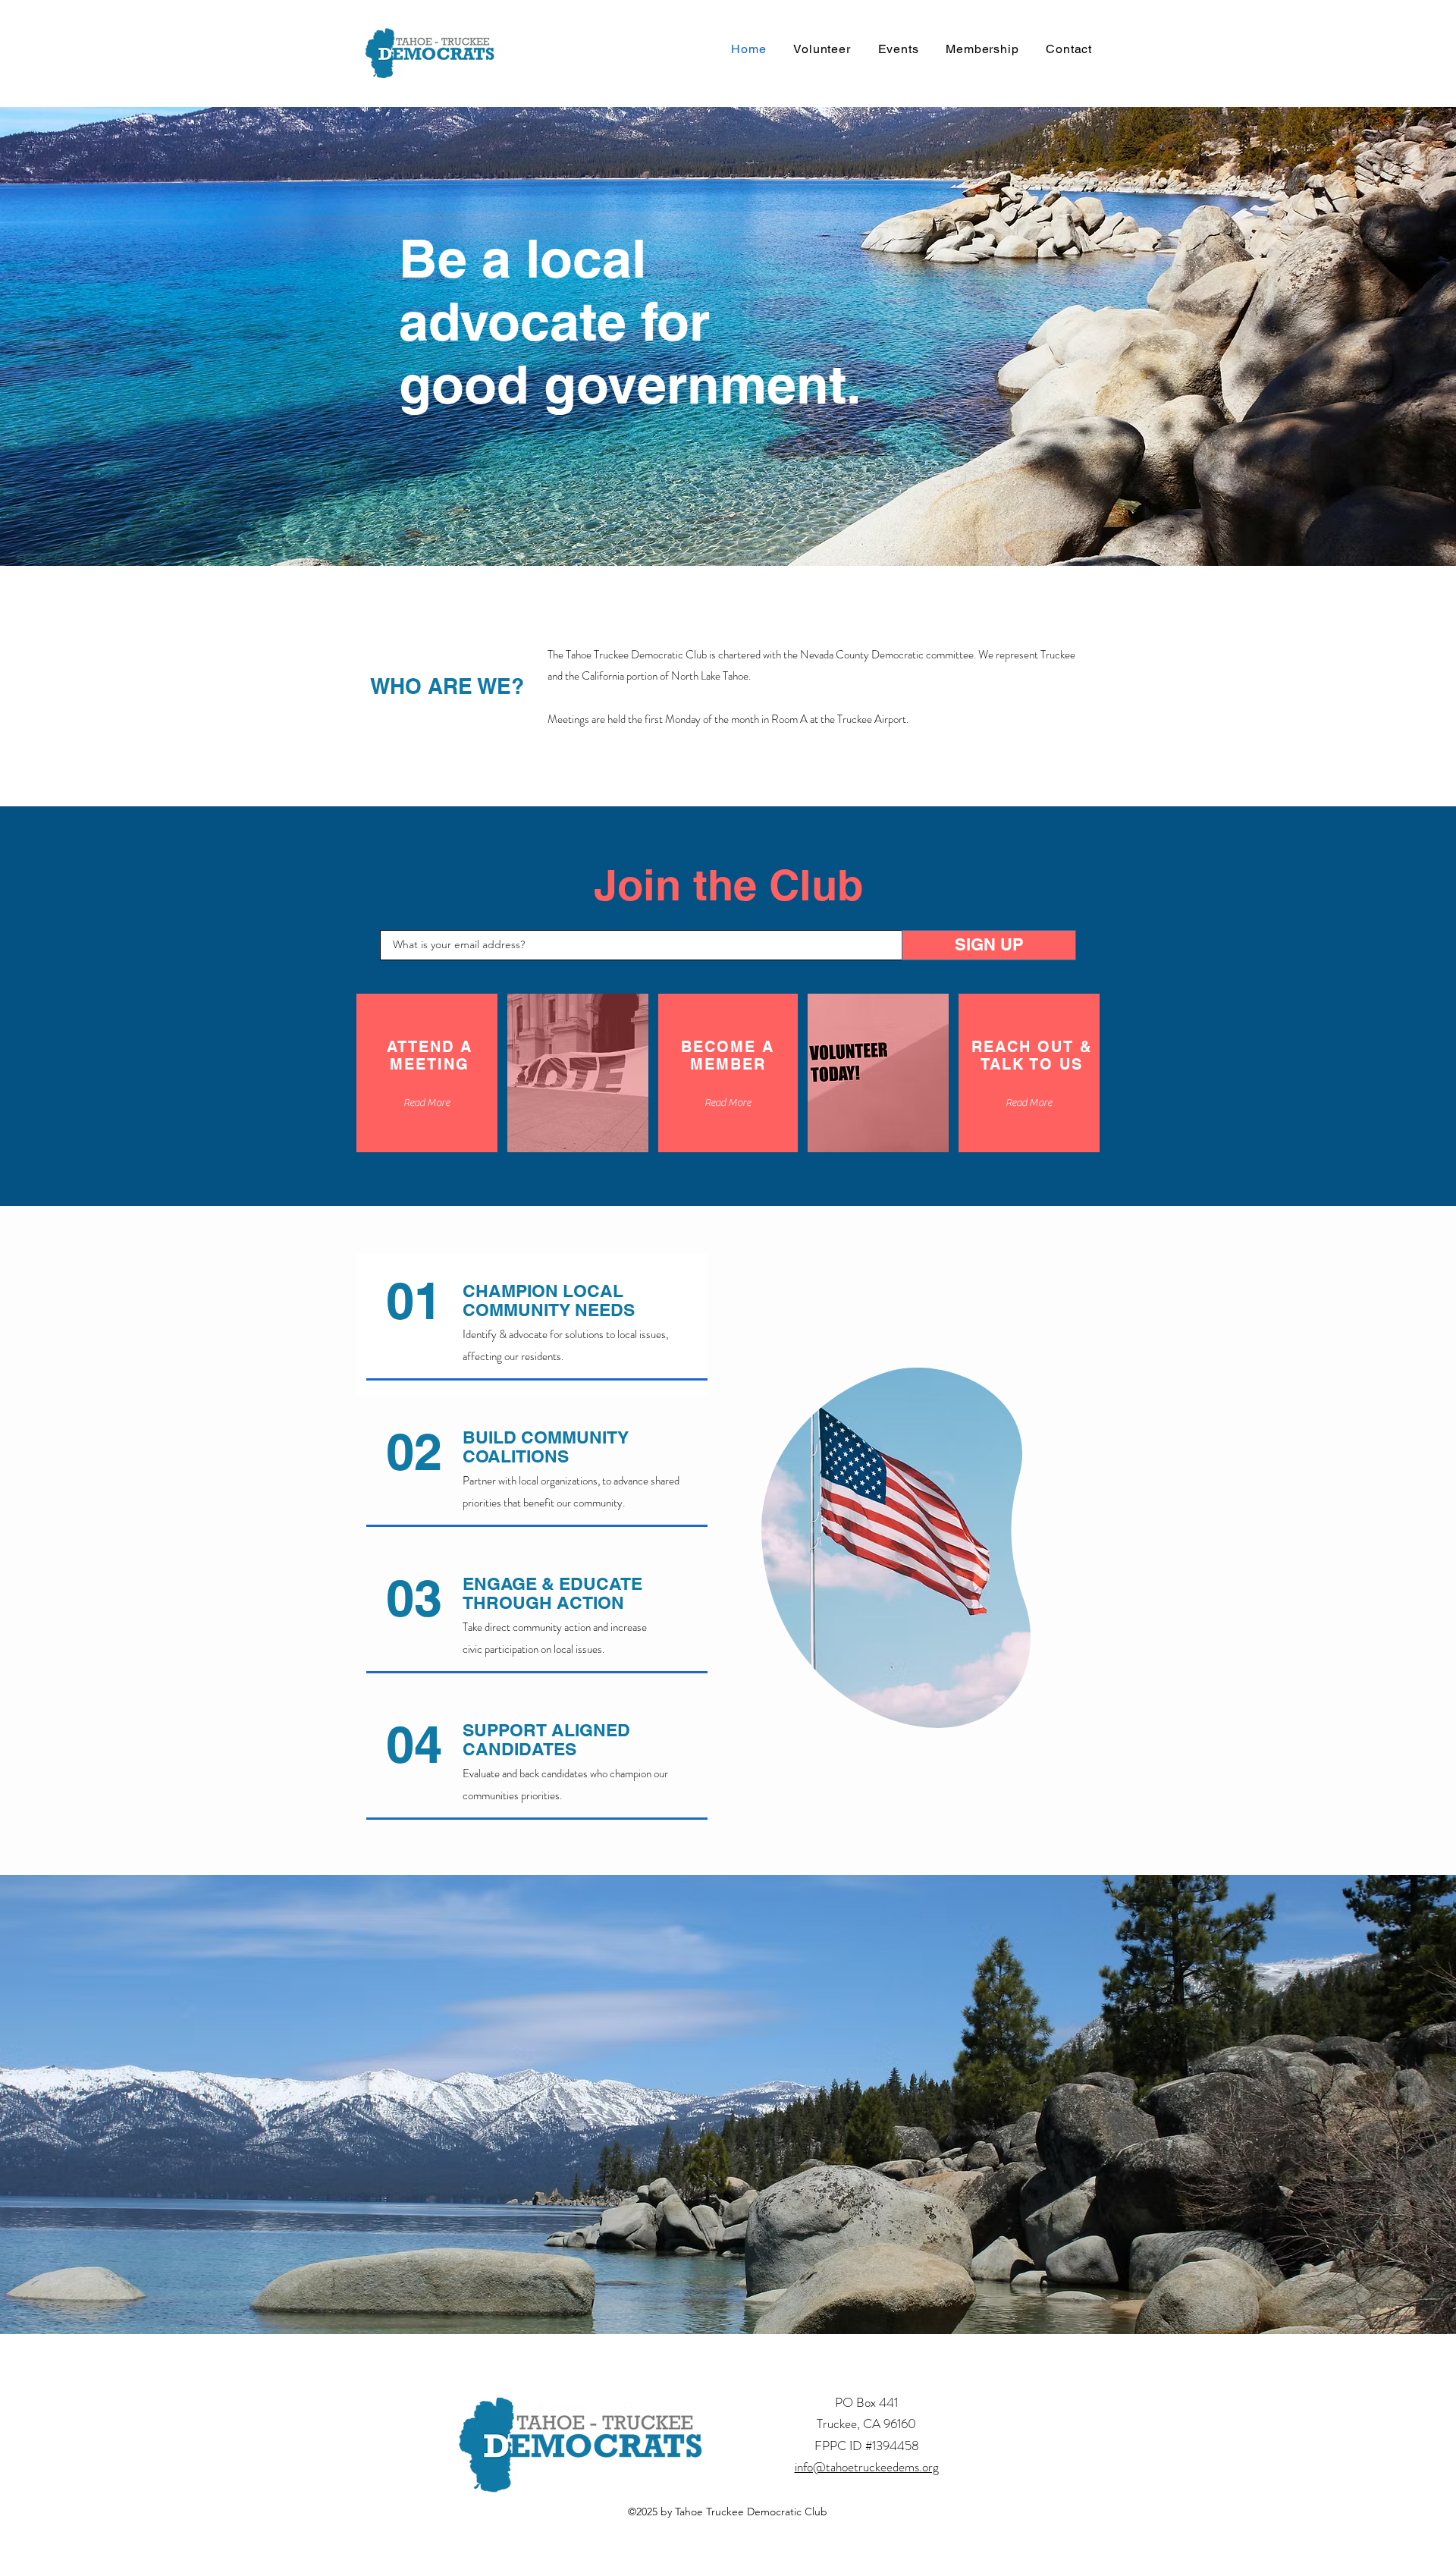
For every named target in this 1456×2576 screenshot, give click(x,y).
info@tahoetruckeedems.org (867, 2467)
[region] (896, 1547)
